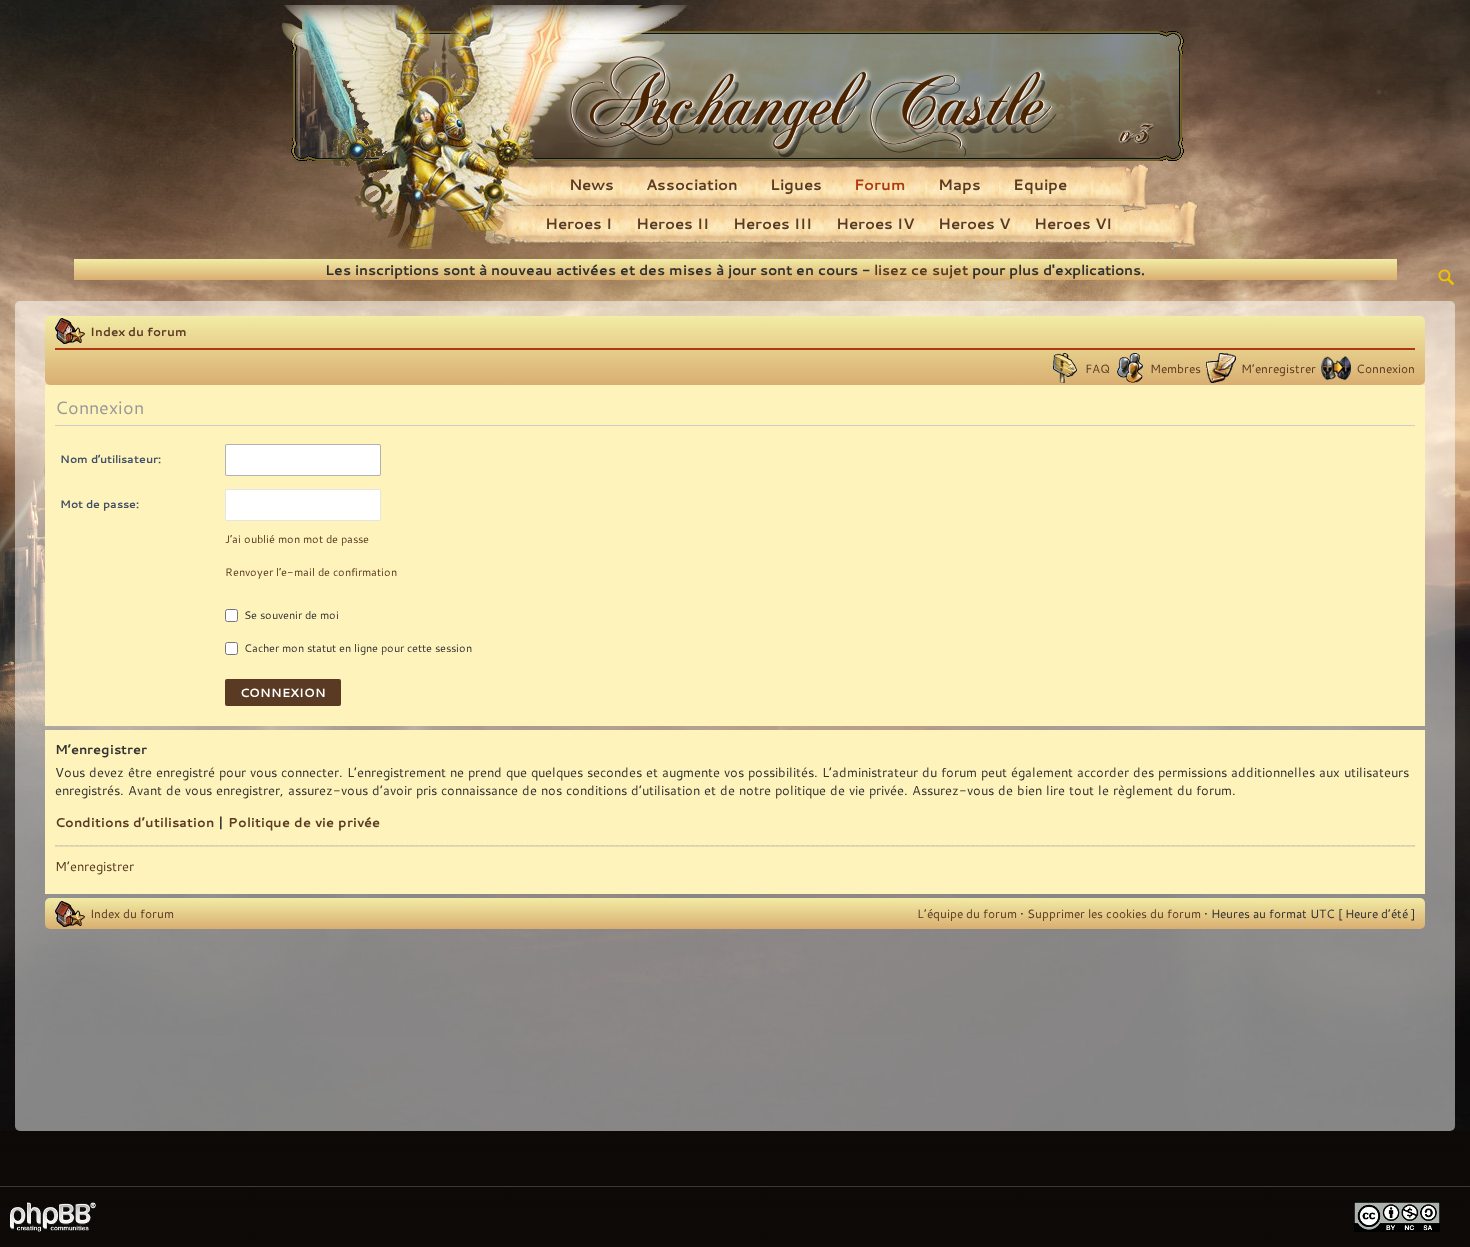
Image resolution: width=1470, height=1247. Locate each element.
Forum (880, 184)
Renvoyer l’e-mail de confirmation (311, 572)
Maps (959, 184)
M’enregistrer (1278, 368)
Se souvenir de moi (290, 615)
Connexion (1385, 368)
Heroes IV (875, 223)
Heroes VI (1073, 223)
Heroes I (578, 223)
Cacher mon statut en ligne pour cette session (356, 648)
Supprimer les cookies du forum (1114, 913)
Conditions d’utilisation (134, 822)
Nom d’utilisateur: (110, 458)
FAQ (1097, 368)
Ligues (796, 184)
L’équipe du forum (967, 913)
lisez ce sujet (921, 269)
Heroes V (974, 223)
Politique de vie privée (304, 822)
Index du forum (138, 331)
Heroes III (772, 223)
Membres (1175, 368)
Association (692, 184)
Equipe (1040, 184)
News (591, 184)
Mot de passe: (99, 503)
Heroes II (672, 223)
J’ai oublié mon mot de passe (297, 539)
